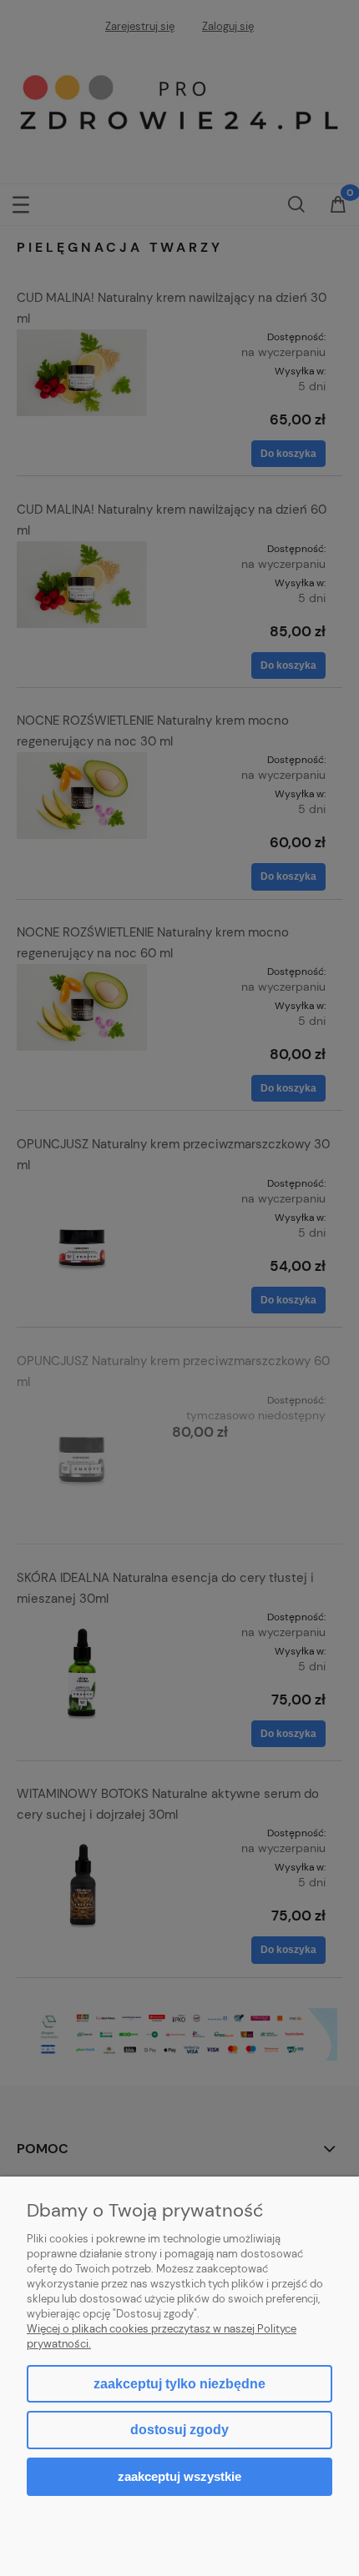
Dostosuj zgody (179, 2430)
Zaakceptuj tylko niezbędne (179, 2384)
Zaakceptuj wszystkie (179, 2476)
